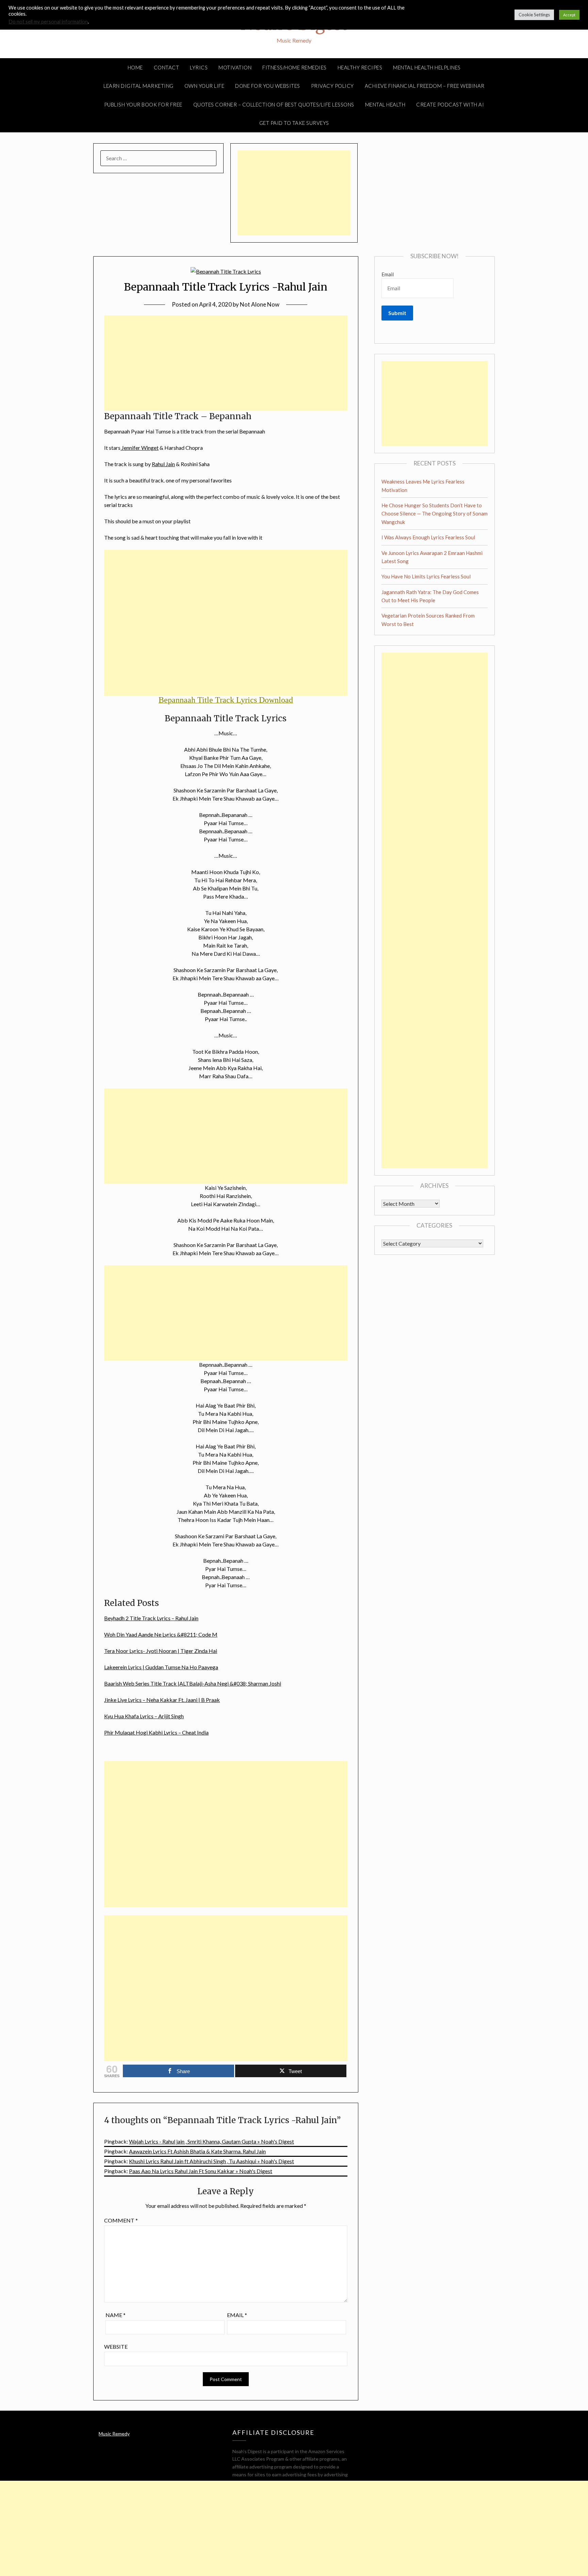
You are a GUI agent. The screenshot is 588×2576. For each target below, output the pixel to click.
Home (135, 67)
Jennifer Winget (140, 448)
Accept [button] (569, 15)
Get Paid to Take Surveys (294, 123)
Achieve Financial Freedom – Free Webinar (425, 86)
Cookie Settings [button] (534, 15)
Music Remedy (114, 2434)
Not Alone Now (260, 304)
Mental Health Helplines (427, 67)
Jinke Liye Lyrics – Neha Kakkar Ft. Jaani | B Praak (162, 1700)
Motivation (235, 67)
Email (237, 2315)
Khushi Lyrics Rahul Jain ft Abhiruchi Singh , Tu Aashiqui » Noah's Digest (211, 2161)
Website (116, 2347)
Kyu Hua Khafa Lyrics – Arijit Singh (144, 1716)
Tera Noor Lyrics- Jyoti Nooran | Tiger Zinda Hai (161, 1651)
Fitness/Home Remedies (295, 67)
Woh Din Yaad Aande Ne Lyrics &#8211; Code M (161, 1634)
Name (116, 2315)
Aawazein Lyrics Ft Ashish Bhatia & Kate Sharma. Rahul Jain (197, 2151)
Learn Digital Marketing (138, 86)
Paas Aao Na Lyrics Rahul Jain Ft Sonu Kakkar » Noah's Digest (201, 2171)
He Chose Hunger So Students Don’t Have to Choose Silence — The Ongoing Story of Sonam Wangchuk (435, 514)
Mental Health (385, 104)
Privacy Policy (332, 86)
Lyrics (199, 67)
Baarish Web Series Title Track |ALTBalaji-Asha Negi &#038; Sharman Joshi (193, 1683)
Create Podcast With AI (450, 104)
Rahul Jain (163, 464)
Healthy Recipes (360, 67)
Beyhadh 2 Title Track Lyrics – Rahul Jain (151, 1618)
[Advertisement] (294, 193)
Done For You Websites (268, 86)
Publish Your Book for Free (143, 104)
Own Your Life (205, 86)
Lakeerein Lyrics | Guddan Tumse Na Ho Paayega (161, 1667)
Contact (167, 67)
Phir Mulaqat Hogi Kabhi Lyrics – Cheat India (156, 1732)
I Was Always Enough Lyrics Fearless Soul (428, 537)
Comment (121, 2220)
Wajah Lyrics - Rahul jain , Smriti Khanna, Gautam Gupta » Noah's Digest (211, 2141)
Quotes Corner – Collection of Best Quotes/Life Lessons (274, 104)
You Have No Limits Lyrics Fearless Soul (426, 576)
